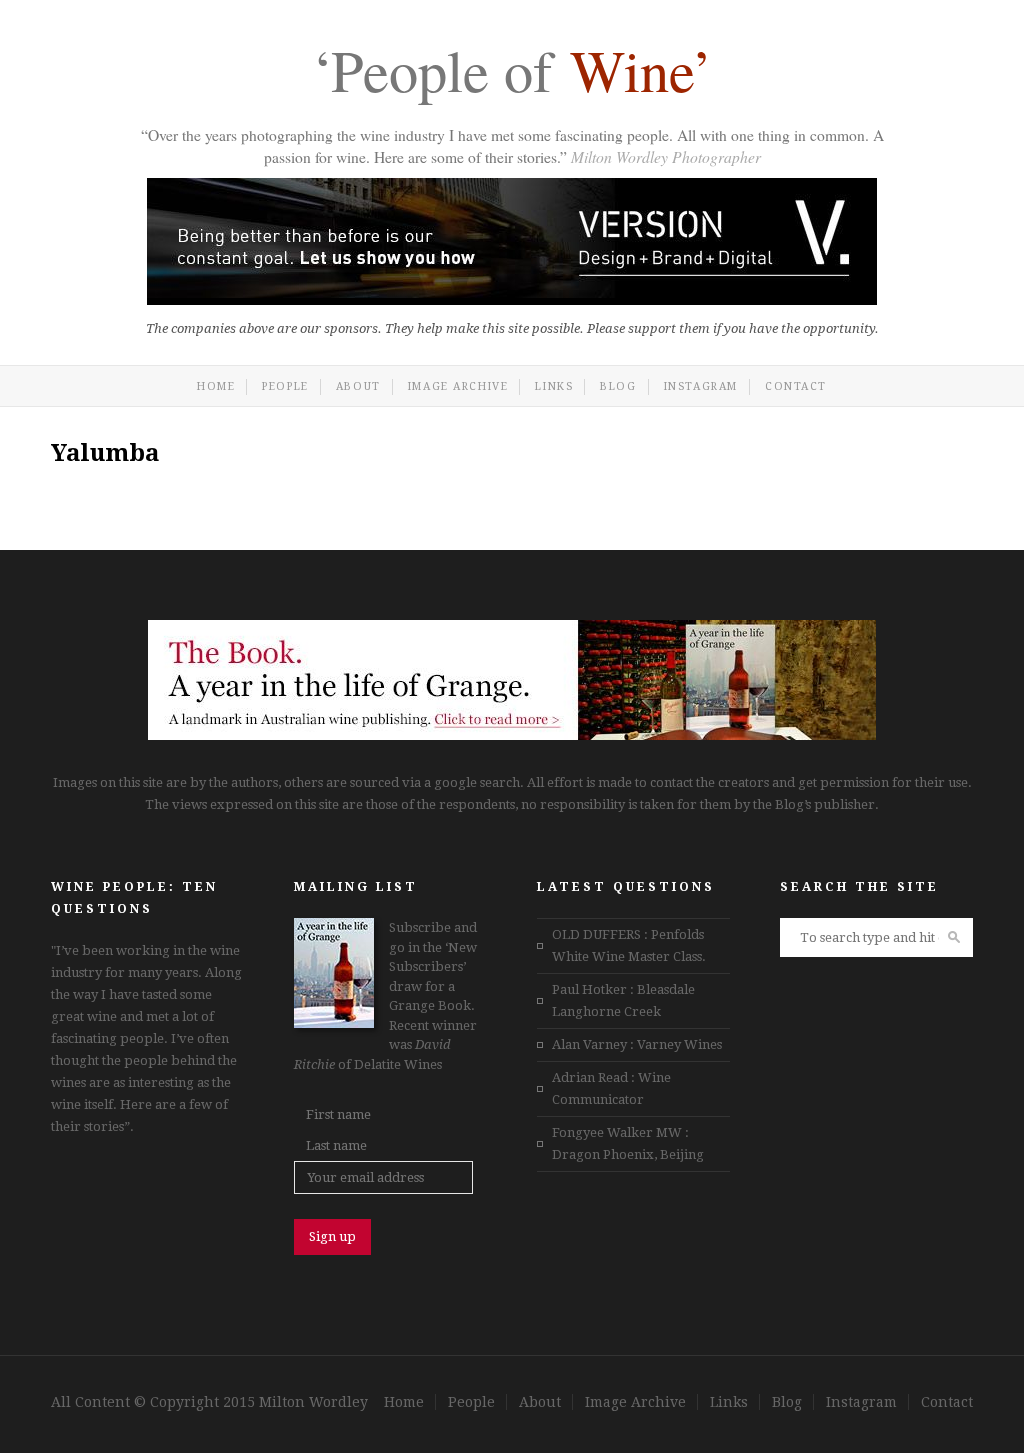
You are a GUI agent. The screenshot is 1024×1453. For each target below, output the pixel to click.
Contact (796, 386)
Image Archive (458, 386)
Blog (618, 386)
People (285, 386)
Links (554, 386)
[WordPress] (512, 735)
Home (216, 386)
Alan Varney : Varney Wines (637, 1044)
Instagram (701, 386)
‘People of (512, 74)
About (358, 386)
